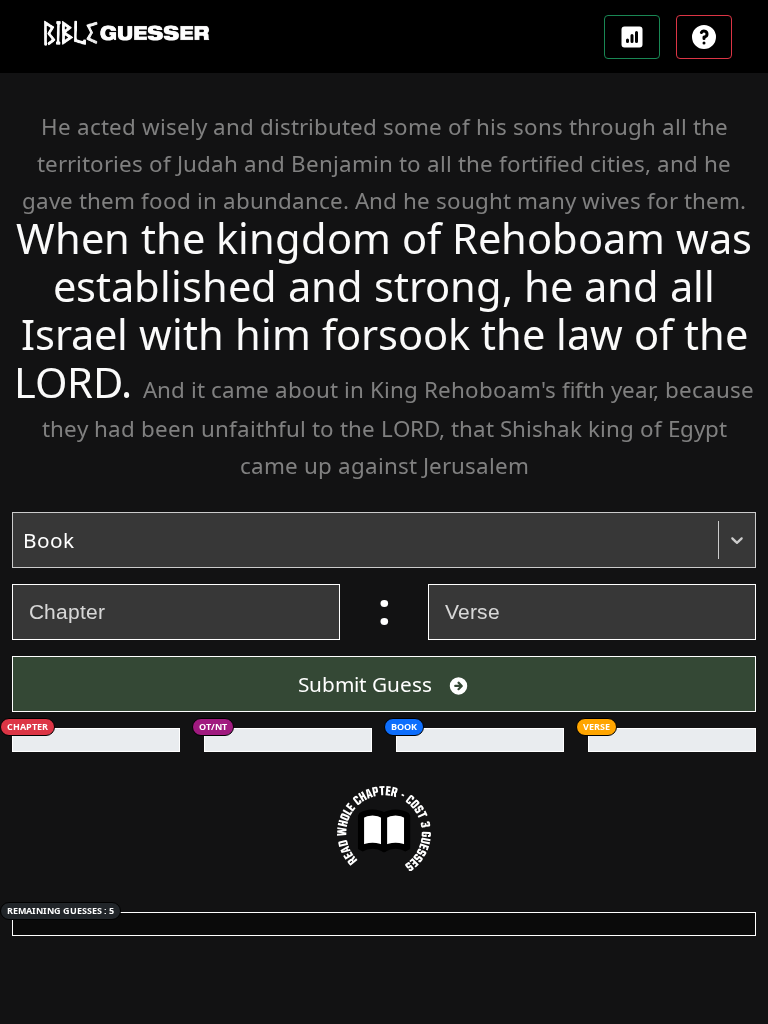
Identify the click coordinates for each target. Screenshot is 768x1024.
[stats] (632, 37)
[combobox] (25, 540)
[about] (704, 37)
